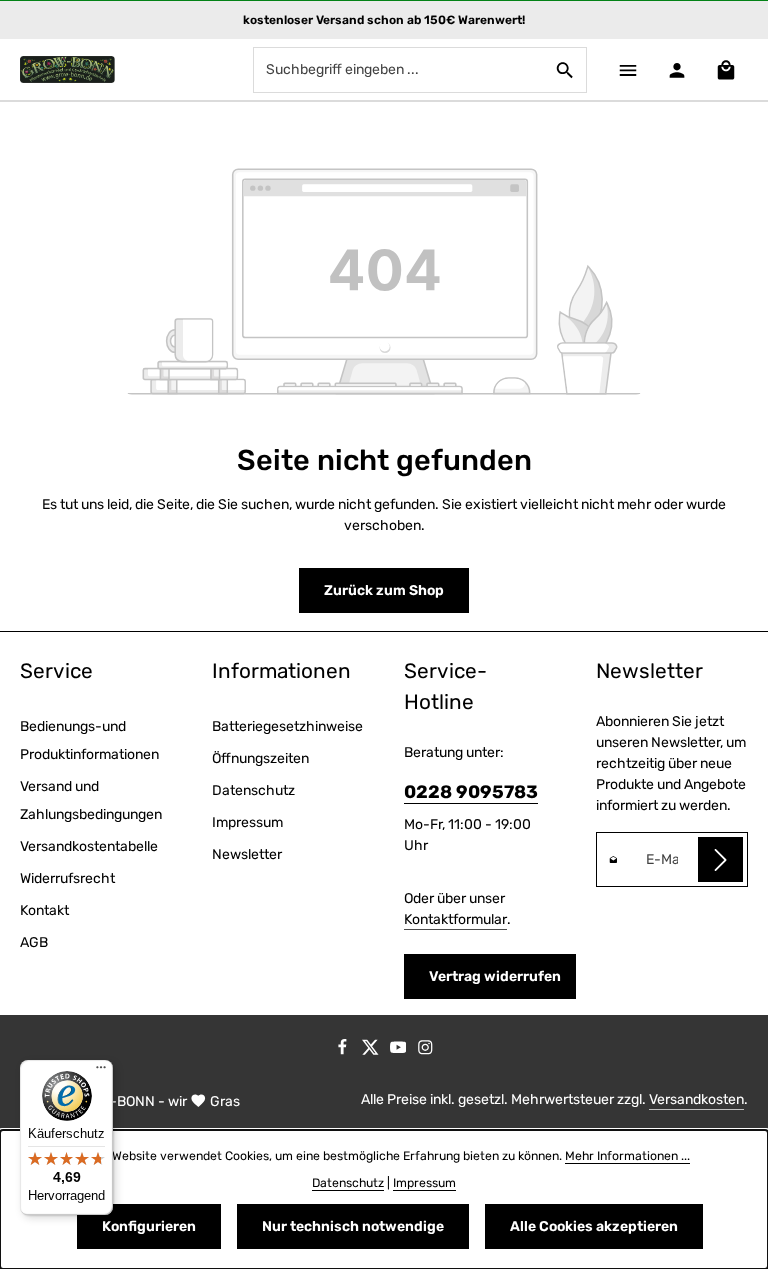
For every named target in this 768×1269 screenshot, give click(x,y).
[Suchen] (565, 70)
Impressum (247, 822)
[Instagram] (425, 1051)
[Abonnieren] (720, 859)
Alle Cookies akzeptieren (594, 1226)
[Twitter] (372, 1051)
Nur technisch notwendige (353, 1226)
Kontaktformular (455, 919)
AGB (34, 942)
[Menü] (627, 69)
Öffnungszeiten (260, 758)
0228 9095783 (471, 792)
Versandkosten (696, 1099)
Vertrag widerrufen (495, 976)
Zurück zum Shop (384, 590)
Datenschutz (253, 790)
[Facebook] (344, 1051)
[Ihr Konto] (676, 69)
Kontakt (44, 910)
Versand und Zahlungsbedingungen (91, 800)
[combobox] (399, 70)
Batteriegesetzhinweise (287, 726)
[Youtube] (400, 1051)
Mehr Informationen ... (627, 1156)
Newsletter (247, 854)
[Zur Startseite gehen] (67, 70)
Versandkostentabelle (89, 846)
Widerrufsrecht (67, 878)
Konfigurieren (149, 1226)
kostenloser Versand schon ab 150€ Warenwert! (384, 20)
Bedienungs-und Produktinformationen (89, 740)
